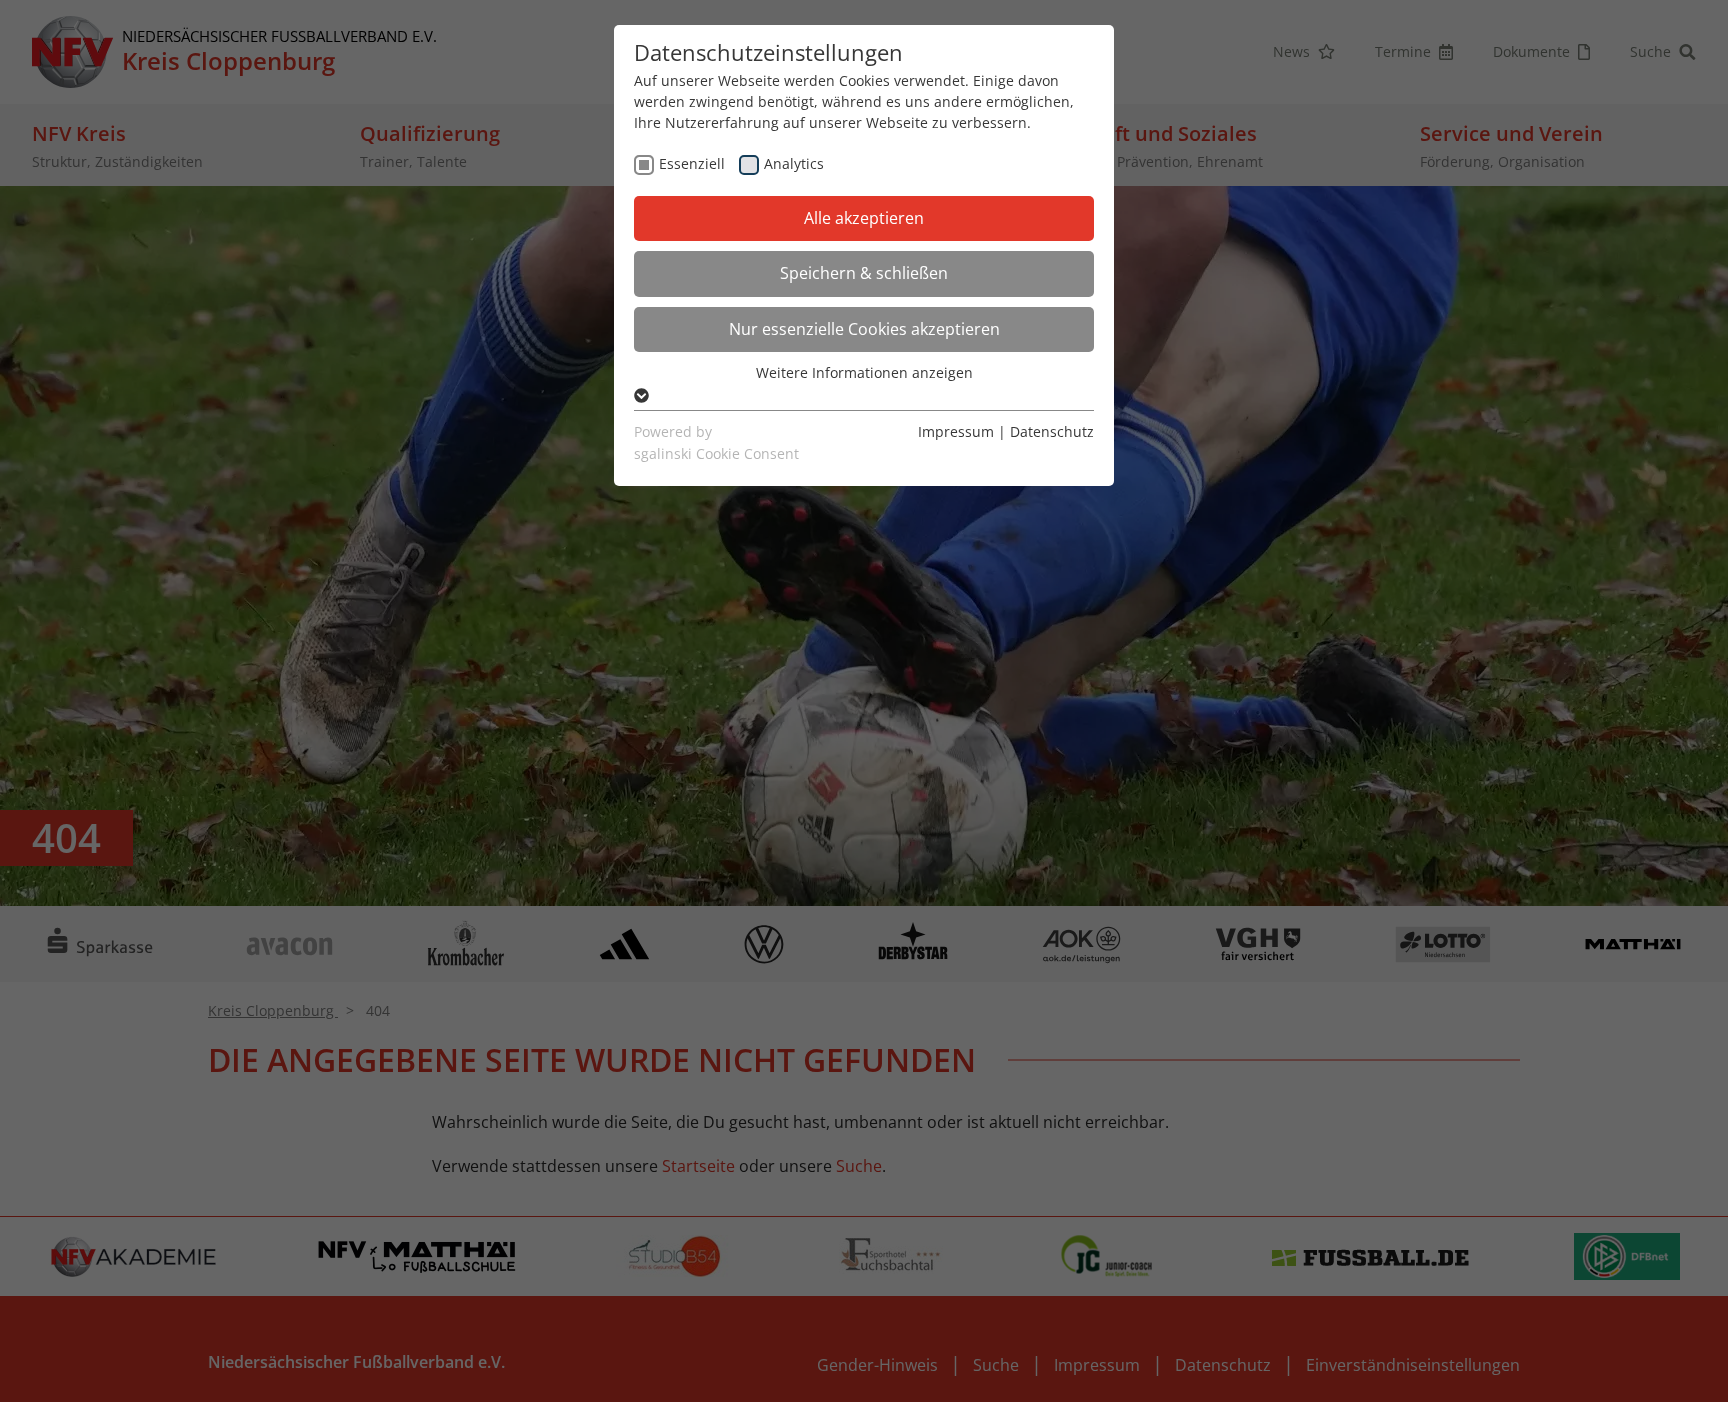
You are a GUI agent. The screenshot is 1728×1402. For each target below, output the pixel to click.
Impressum (956, 431)
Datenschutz (1052, 431)
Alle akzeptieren (864, 218)
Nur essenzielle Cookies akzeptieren (864, 329)
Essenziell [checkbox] (692, 163)
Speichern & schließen (864, 273)
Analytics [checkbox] (794, 163)
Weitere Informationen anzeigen (864, 372)
